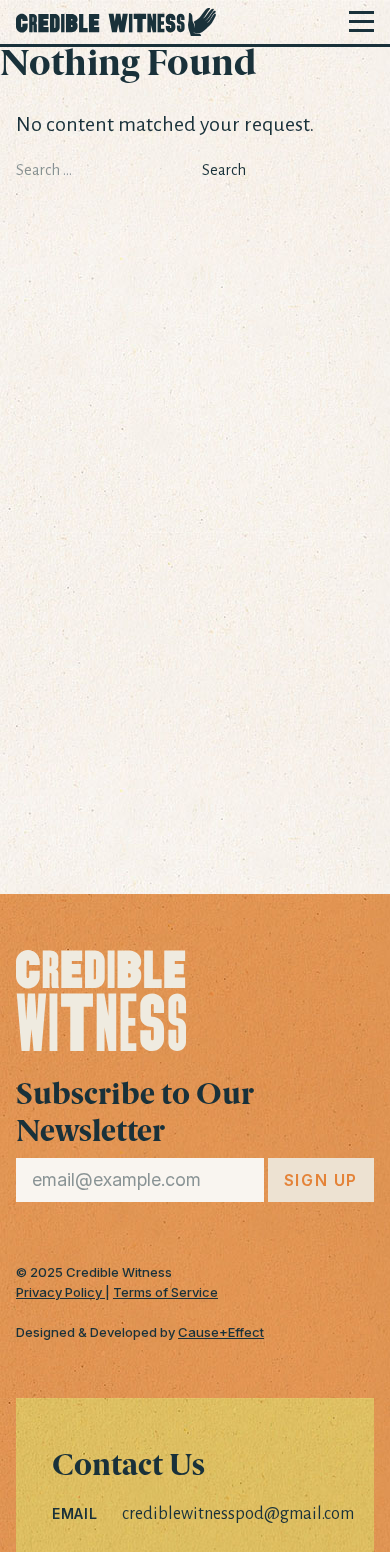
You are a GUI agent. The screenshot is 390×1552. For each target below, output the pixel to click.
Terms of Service (165, 1292)
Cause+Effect (221, 1332)
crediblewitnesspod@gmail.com (238, 1514)
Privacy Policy (60, 1292)
